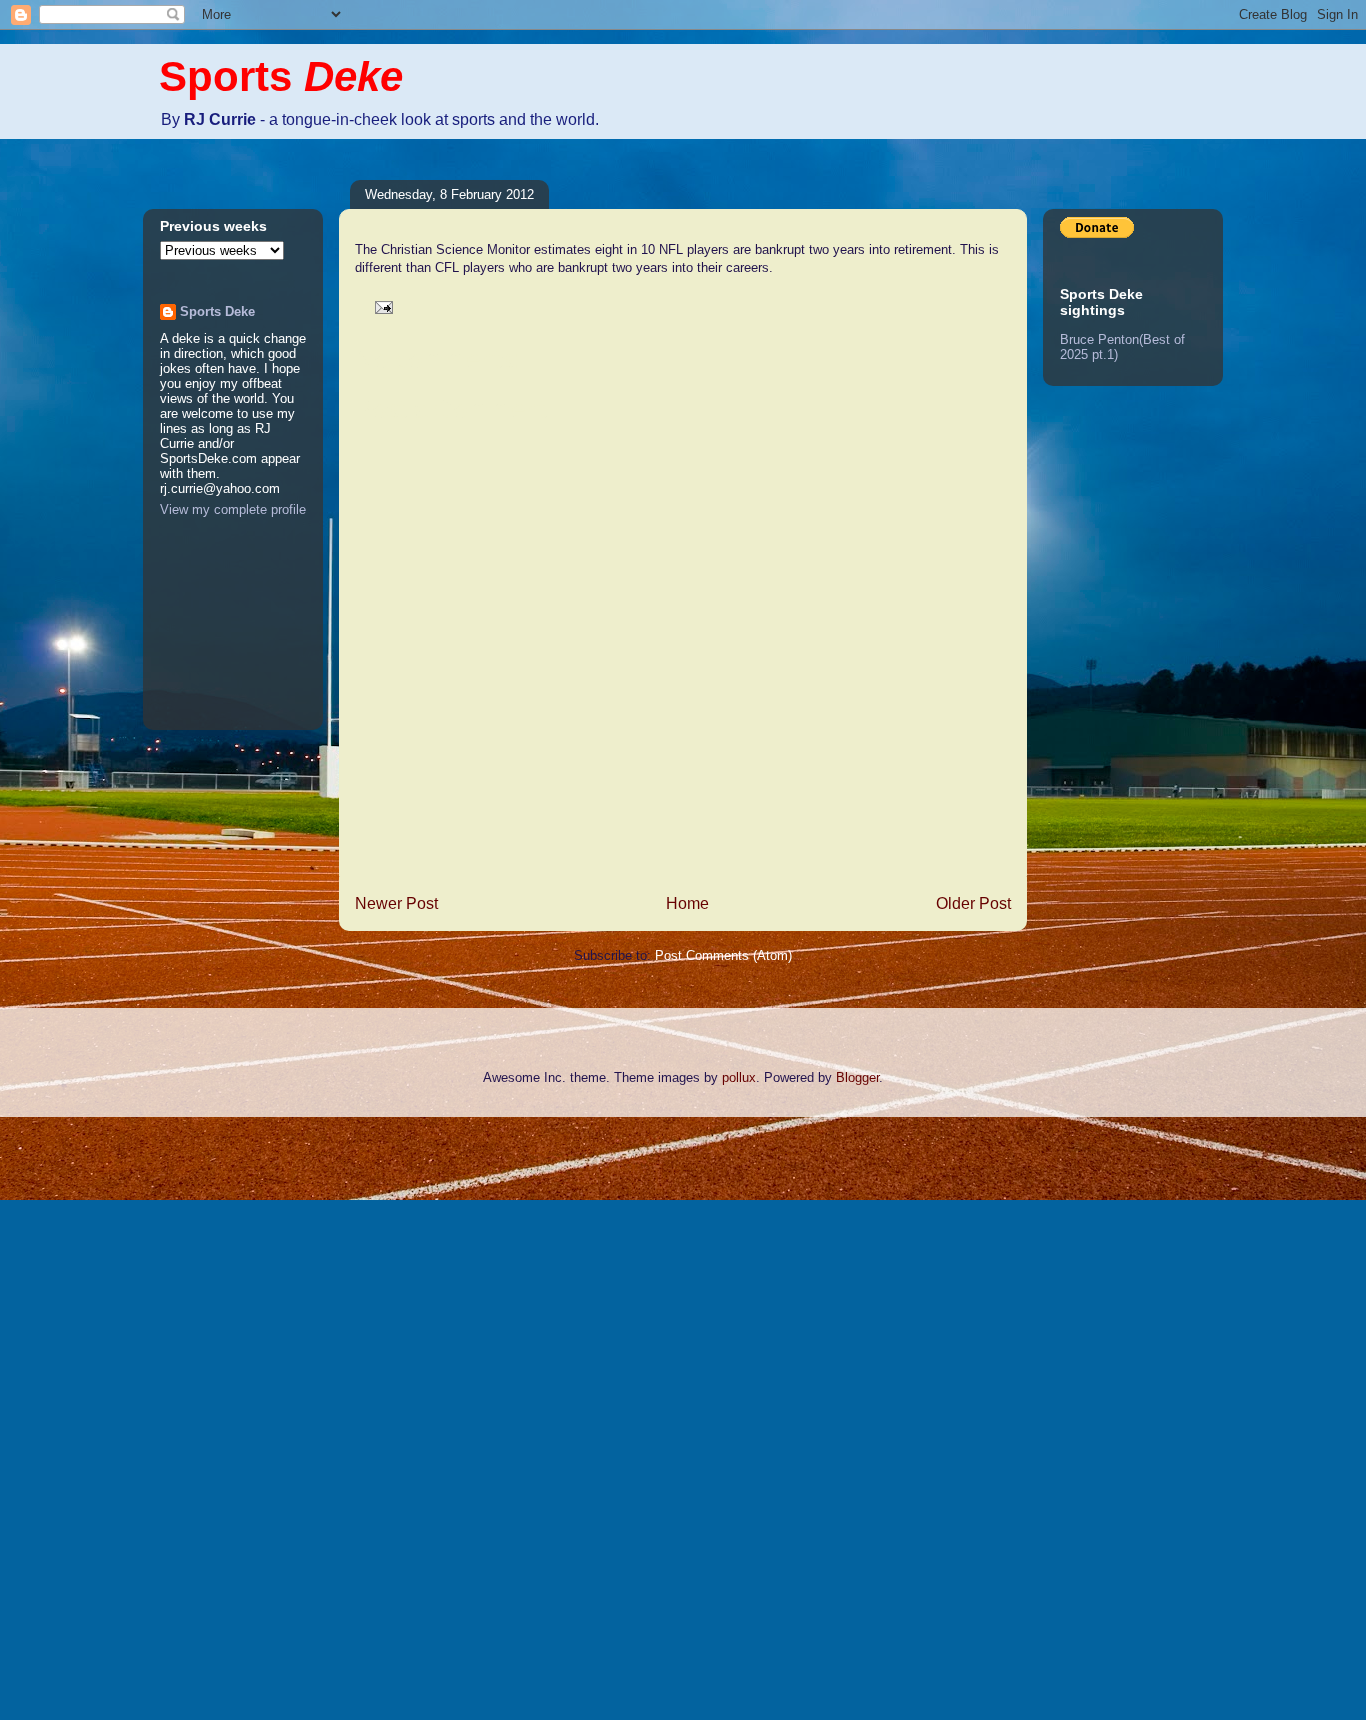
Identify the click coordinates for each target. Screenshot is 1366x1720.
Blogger (857, 1077)
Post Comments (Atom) (723, 955)
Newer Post (396, 903)
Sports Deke (217, 311)
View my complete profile (233, 509)
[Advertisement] (80, 1416)
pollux (739, 1077)
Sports (281, 76)
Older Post (973, 903)
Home (687, 903)
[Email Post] (380, 306)
